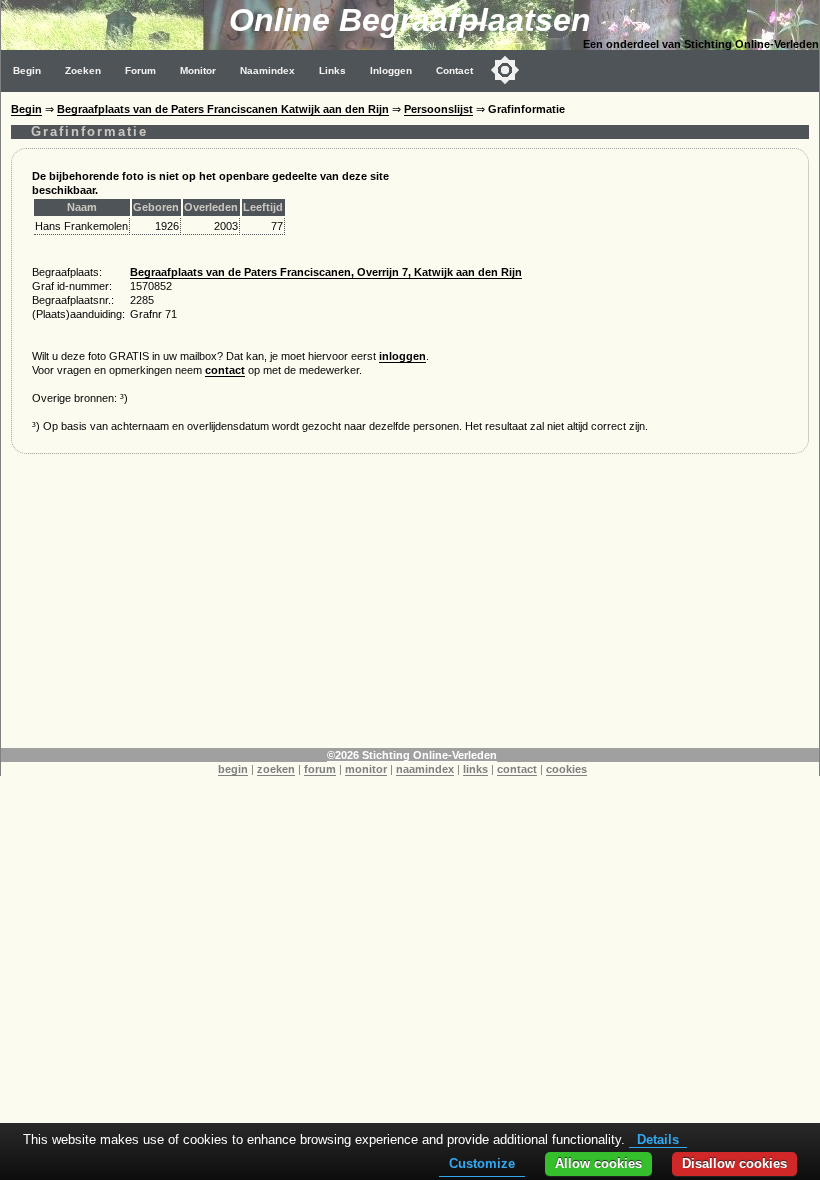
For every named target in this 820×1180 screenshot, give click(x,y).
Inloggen (391, 70)
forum (320, 769)
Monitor (198, 70)
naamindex (425, 769)
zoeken (276, 769)
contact (225, 370)
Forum (140, 70)
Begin (27, 70)
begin (233, 769)
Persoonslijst (438, 109)
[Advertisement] (410, 608)
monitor (366, 769)
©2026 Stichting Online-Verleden (412, 755)
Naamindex (267, 70)
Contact (454, 70)
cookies (566, 769)
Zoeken (83, 70)
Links (332, 70)
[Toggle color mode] (505, 70)
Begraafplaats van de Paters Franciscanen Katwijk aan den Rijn (223, 109)
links (475, 769)
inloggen (402, 356)
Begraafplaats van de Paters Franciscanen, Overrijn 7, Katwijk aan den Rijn (326, 272)
